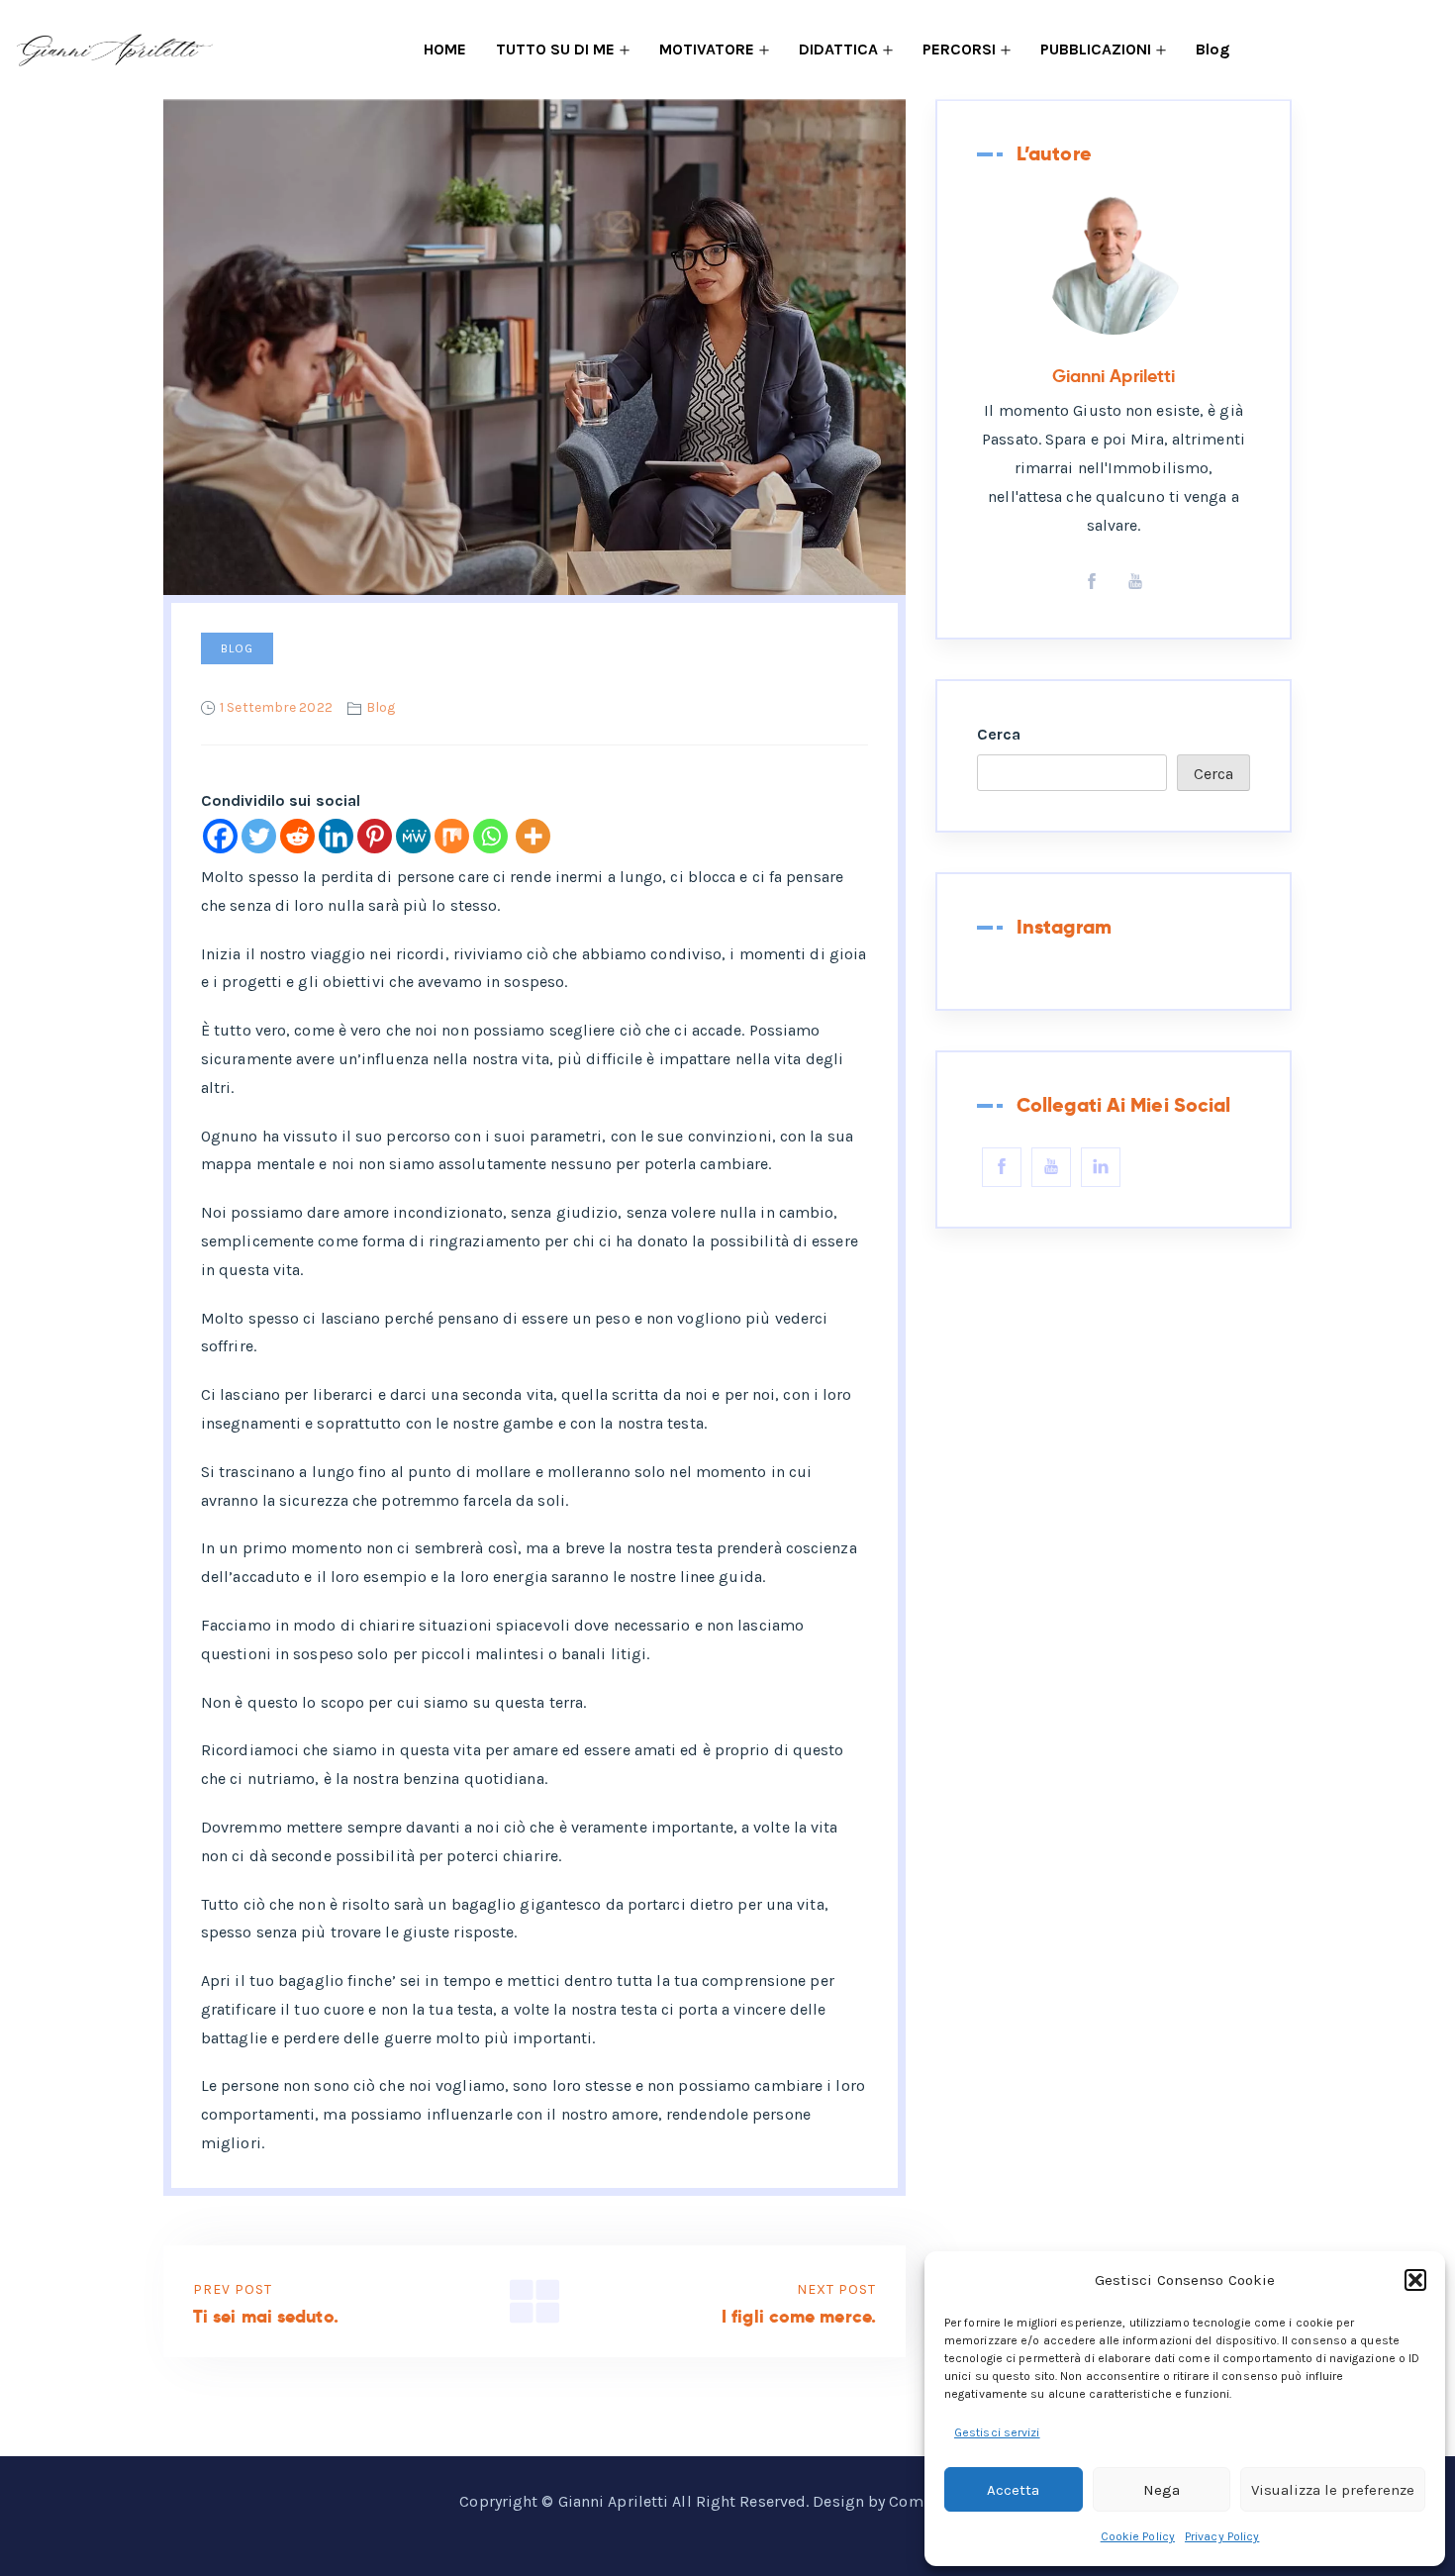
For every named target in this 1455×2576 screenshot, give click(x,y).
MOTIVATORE (707, 49)
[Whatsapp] (490, 836)
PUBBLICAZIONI (1096, 49)
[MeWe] (413, 836)
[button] (1415, 2280)
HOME (445, 49)
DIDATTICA (838, 49)
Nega (1162, 2490)
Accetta (1013, 2490)
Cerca (999, 734)
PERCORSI (959, 49)
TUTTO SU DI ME (555, 49)
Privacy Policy (1222, 2536)
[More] (533, 836)
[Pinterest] (375, 836)
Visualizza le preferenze (1333, 2490)
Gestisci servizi (997, 2432)
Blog (1212, 49)
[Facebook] (220, 836)
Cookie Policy (1138, 2536)
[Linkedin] (336, 836)
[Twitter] (259, 836)
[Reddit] (297, 836)
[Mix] (452, 836)
